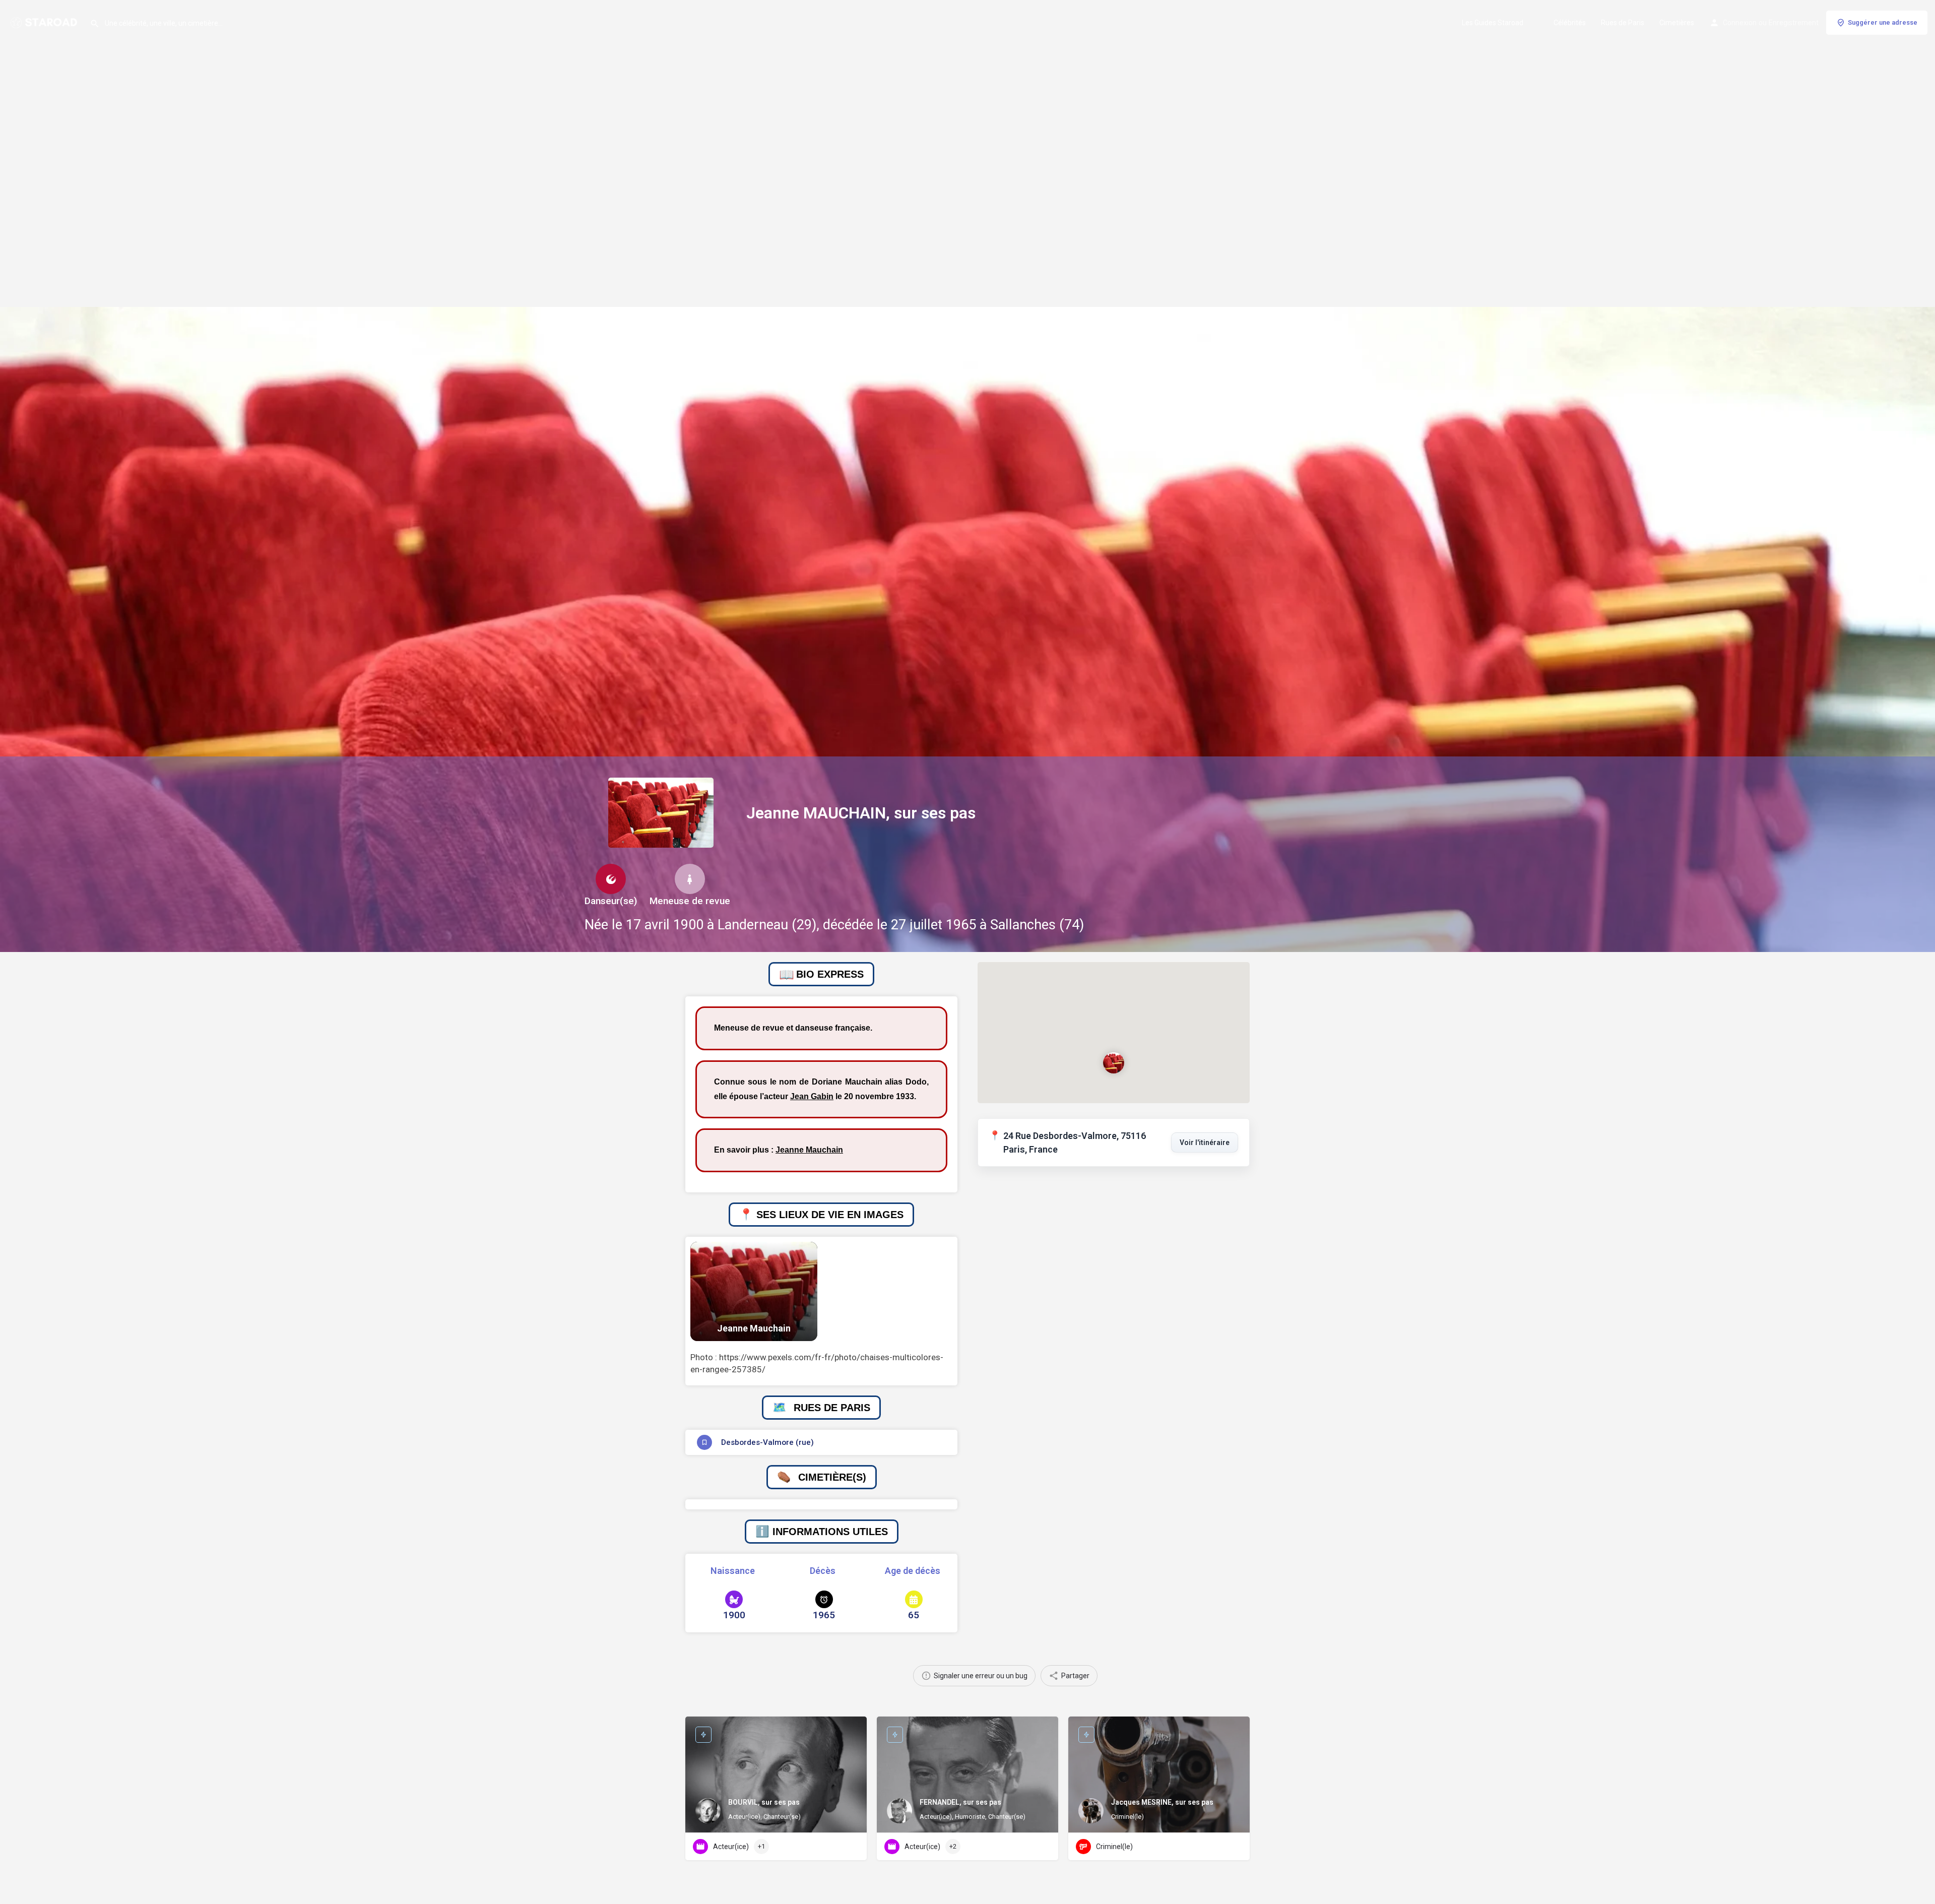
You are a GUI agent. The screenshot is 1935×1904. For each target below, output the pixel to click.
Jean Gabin (812, 1096)
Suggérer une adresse (1883, 22)
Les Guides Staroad (1493, 23)
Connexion (1740, 23)
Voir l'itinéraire (1205, 1143)
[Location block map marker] (1114, 1063)
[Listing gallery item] (754, 1291)
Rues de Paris (1623, 23)
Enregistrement (1794, 23)
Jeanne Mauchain (809, 1150)
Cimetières (1677, 23)
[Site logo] (45, 22)
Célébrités (1570, 23)
